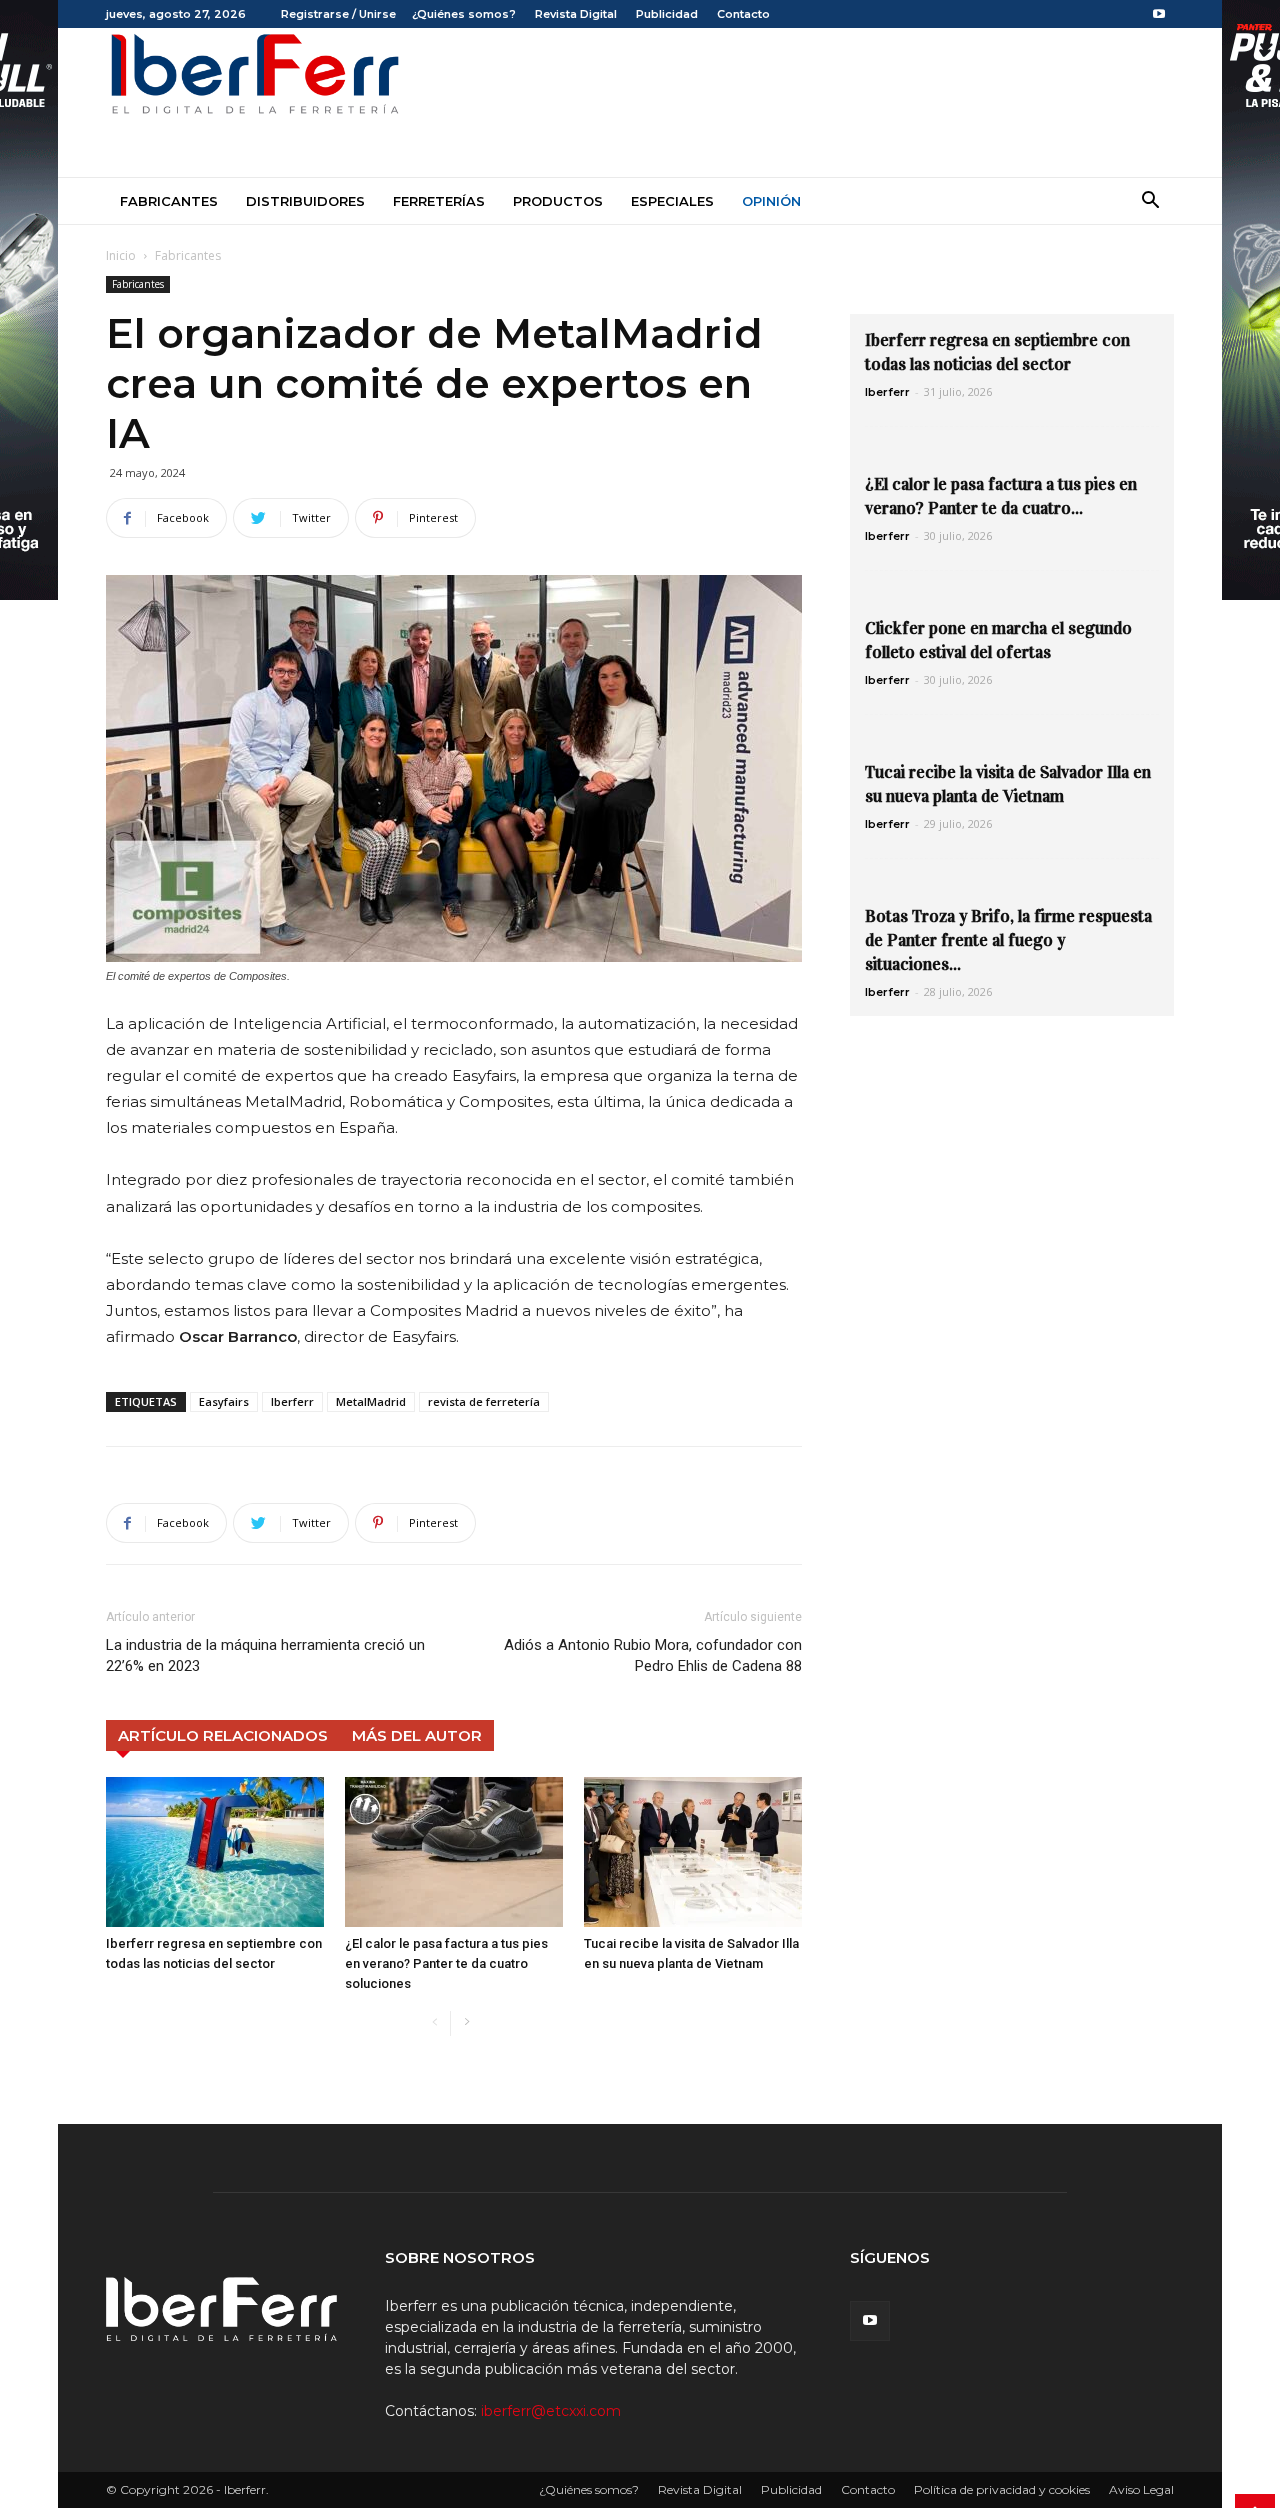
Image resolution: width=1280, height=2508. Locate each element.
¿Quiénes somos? (464, 14)
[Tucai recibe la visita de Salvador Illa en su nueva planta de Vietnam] (693, 1852)
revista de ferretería (484, 1401)
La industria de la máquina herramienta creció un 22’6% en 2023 (265, 1655)
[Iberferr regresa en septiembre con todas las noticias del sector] (215, 1852)
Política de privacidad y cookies (1002, 2489)
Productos (558, 201)
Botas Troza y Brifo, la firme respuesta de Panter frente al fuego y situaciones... (1008, 940)
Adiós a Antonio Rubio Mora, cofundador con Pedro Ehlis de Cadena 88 (653, 1655)
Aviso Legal (1141, 2489)
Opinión (771, 201)
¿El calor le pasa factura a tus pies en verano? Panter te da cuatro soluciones (446, 1963)
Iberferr (292, 1401)
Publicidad (667, 14)
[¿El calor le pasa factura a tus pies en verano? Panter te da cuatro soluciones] (454, 1852)
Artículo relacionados (223, 1735)
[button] (1150, 202)
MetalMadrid (371, 1401)
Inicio (121, 255)
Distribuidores (305, 201)
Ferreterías (439, 201)
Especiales (672, 201)
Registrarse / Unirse (338, 14)
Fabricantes (169, 201)
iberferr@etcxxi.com (551, 2411)
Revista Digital (576, 14)
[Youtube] (1159, 14)
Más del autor (417, 1735)
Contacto (743, 14)
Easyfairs (224, 1401)
